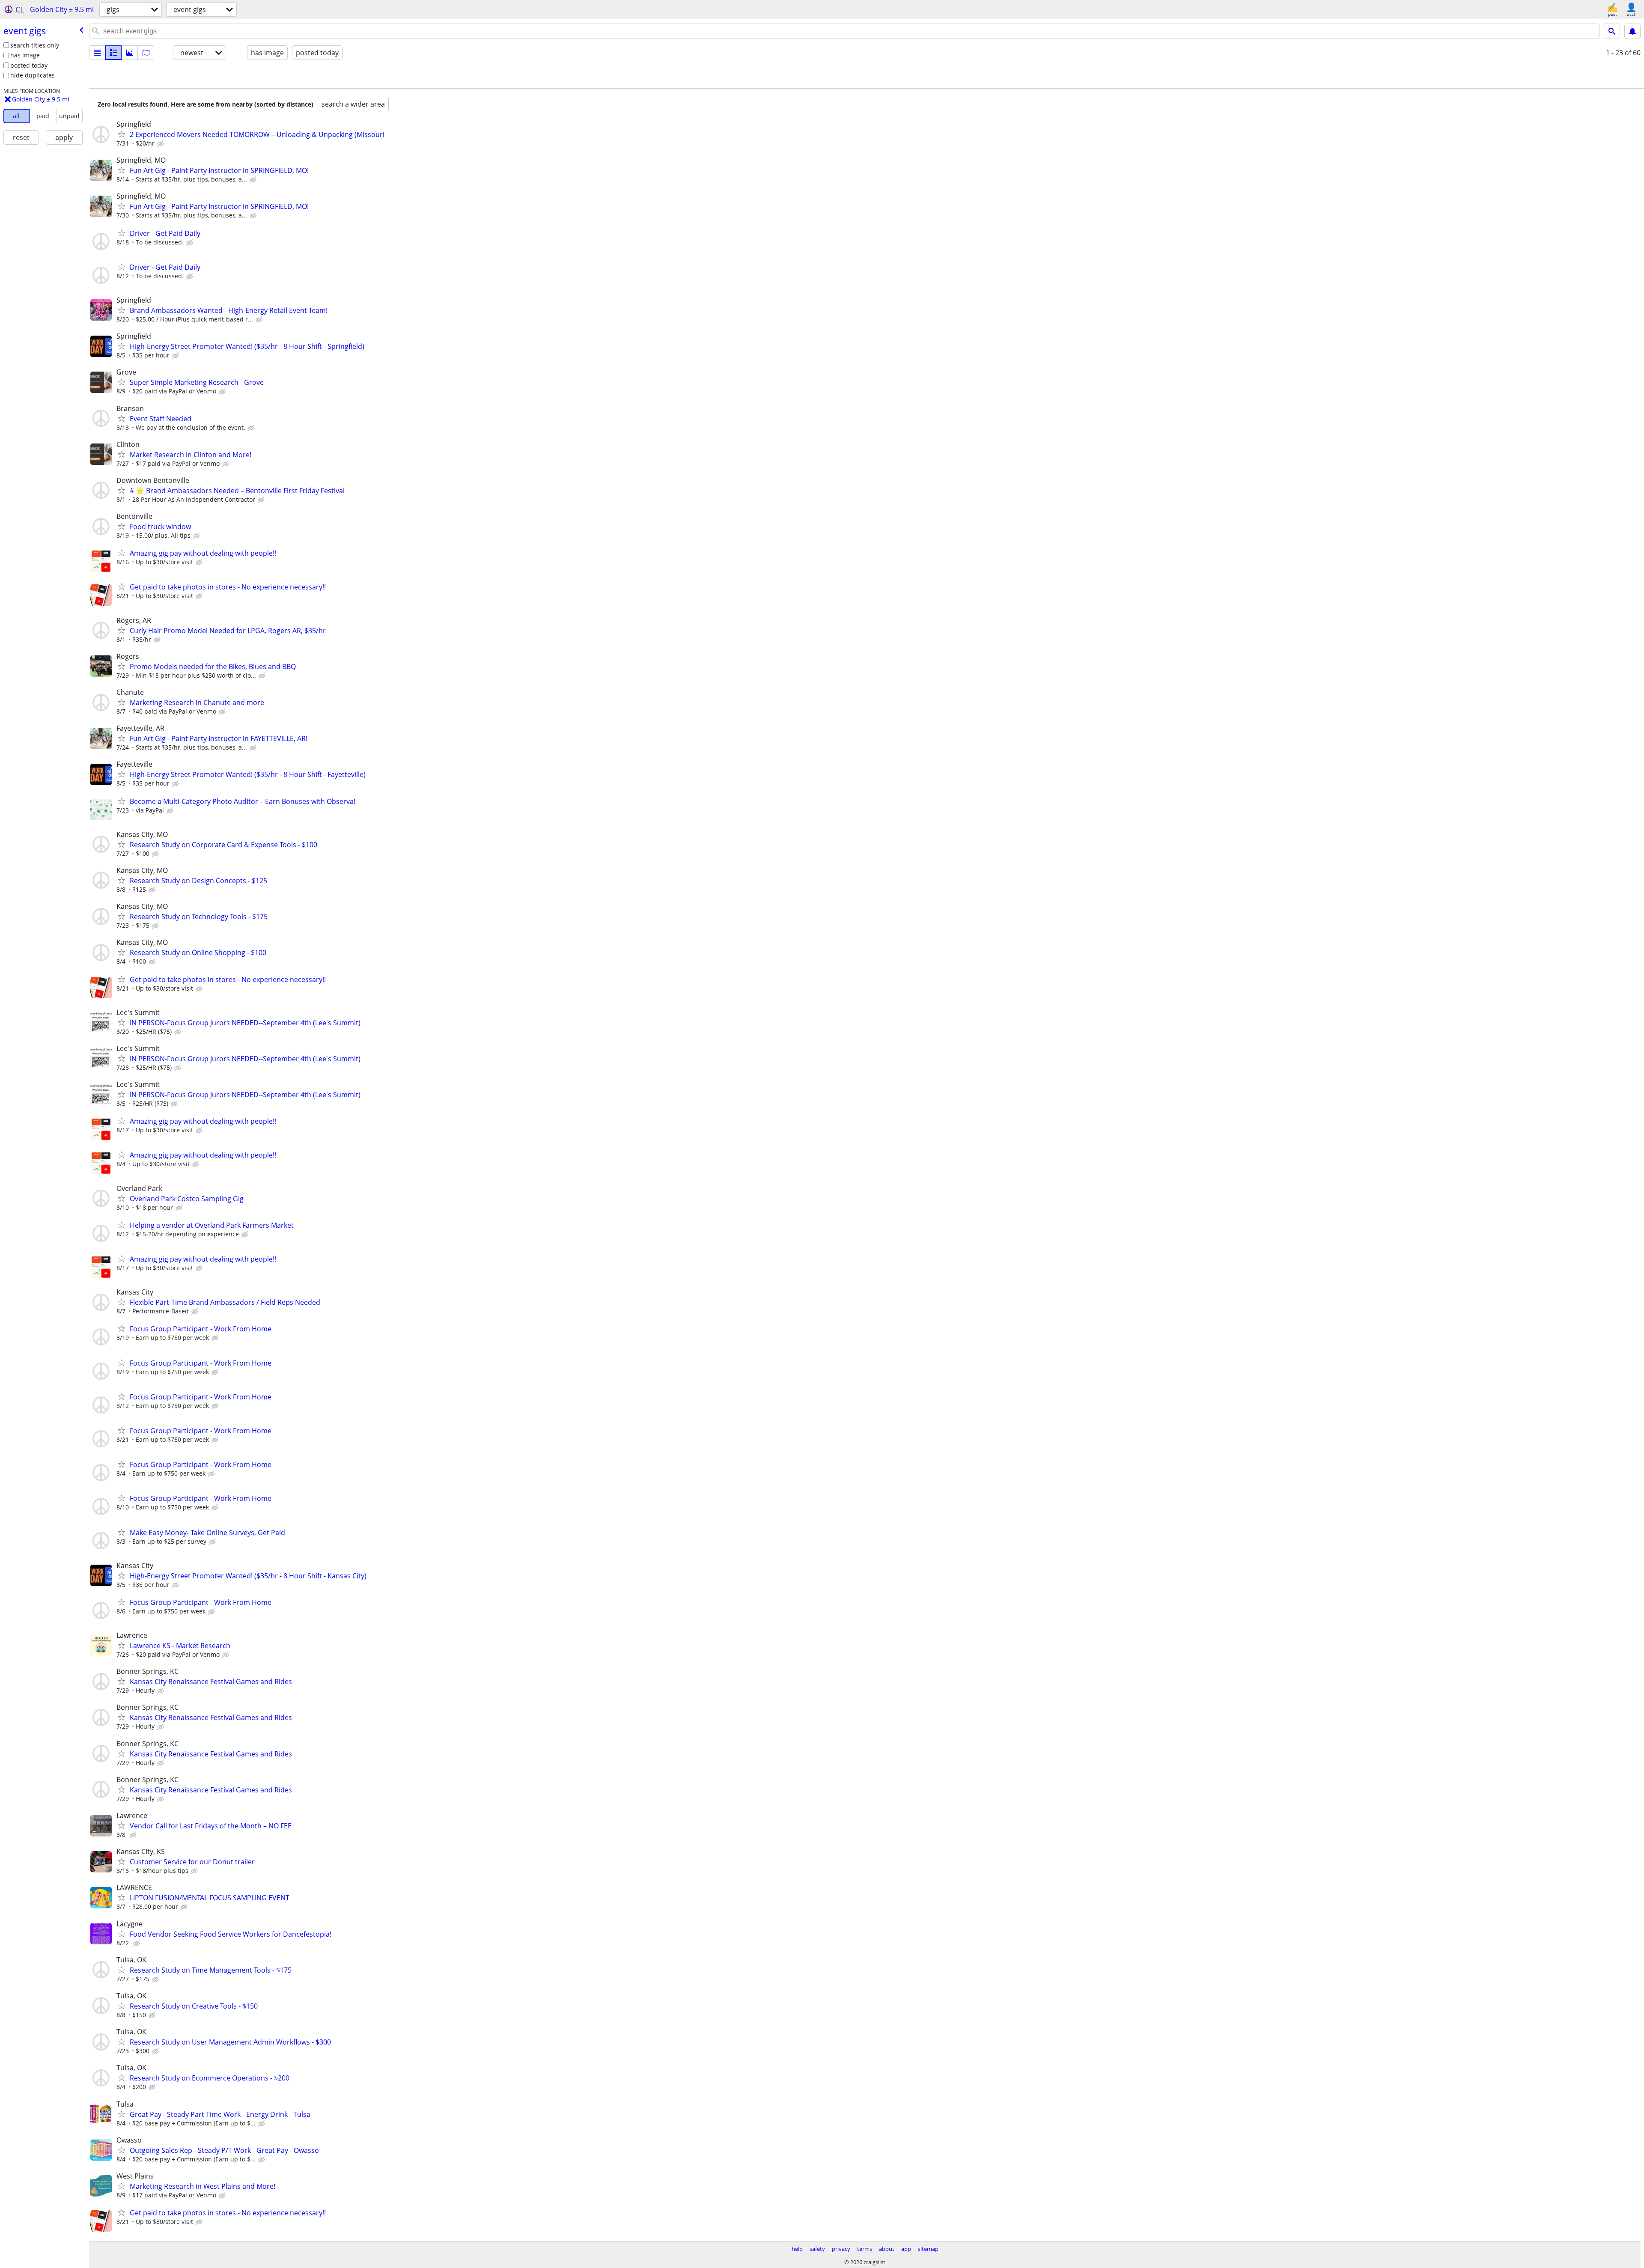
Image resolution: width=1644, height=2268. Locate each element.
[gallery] (130, 53)
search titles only (35, 45)
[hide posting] (161, 144)
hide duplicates (33, 75)
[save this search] (1632, 31)
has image (25, 55)
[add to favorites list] (122, 134)
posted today (29, 65)
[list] (97, 53)
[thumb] (113, 53)
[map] (146, 53)
